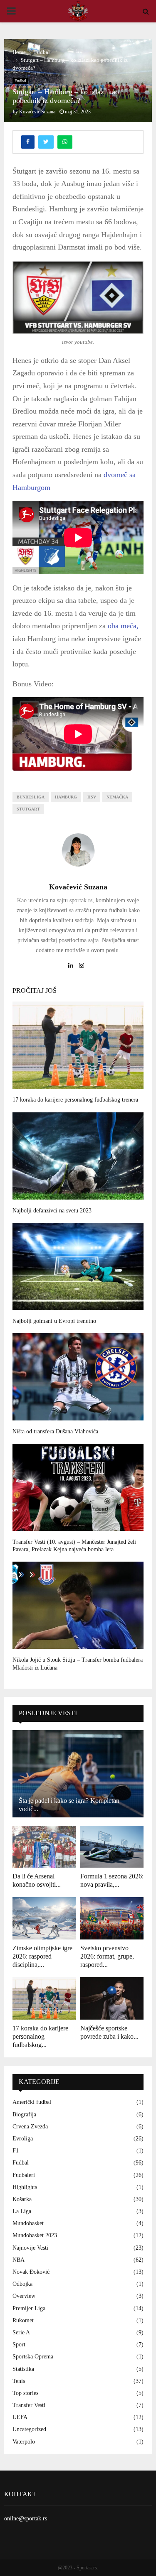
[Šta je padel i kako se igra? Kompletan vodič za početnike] (78, 1774)
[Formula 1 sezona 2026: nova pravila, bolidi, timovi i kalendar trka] (112, 1847)
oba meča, (122, 626)
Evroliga (23, 2139)
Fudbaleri (24, 2175)
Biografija (24, 2114)
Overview (24, 2296)
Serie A (21, 2332)
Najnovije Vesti (30, 2248)
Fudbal (20, 81)
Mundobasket (28, 2223)
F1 (16, 2151)
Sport (19, 2345)
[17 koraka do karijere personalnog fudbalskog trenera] (44, 1998)
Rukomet (23, 2320)
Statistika (23, 2369)
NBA (19, 2260)
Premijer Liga (29, 2308)
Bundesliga (31, 797)
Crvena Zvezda (30, 2127)
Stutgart (28, 809)
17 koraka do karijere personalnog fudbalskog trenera (75, 1100)
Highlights (25, 2187)
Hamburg (66, 797)
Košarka (22, 2199)
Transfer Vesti (29, 2405)
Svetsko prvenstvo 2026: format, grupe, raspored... (107, 1956)
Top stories (25, 2393)
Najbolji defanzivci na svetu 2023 (52, 1211)
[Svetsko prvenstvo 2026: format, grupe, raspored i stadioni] (112, 1918)
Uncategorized (29, 2429)
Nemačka (117, 797)
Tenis (19, 2381)
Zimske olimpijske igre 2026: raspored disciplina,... (42, 1956)
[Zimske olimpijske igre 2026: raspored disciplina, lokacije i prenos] (44, 1918)
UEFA (20, 2417)
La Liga (22, 2211)
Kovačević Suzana (37, 112)
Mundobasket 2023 (35, 2235)
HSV (92, 797)
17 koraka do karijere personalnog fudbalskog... (40, 2036)
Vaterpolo (24, 2442)
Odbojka (22, 2284)
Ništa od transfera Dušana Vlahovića (55, 1431)
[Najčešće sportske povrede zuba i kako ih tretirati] (112, 1998)
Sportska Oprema (33, 2357)
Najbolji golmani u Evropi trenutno (54, 1321)
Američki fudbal (32, 2102)
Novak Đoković (31, 2272)
